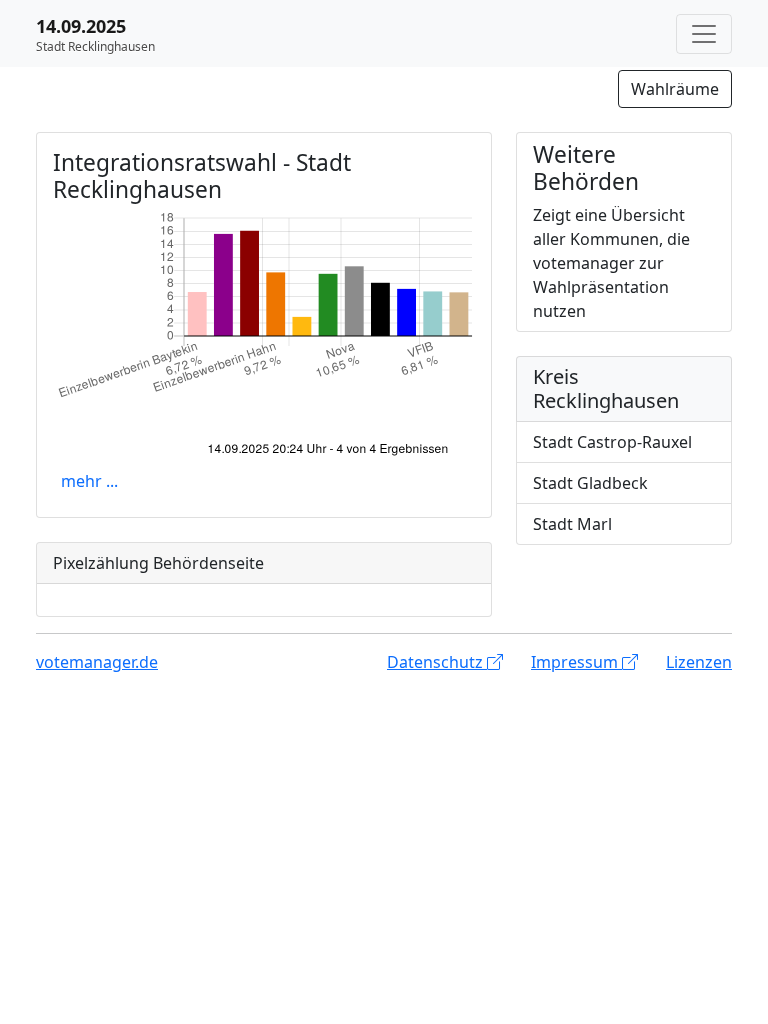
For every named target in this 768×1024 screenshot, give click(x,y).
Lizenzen (699, 662)
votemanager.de (97, 662)
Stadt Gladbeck (590, 483)
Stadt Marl (572, 524)
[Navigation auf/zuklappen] (704, 34)
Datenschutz (437, 662)
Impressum (576, 662)
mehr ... (89, 481)
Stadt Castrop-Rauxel (612, 442)
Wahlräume (675, 89)
